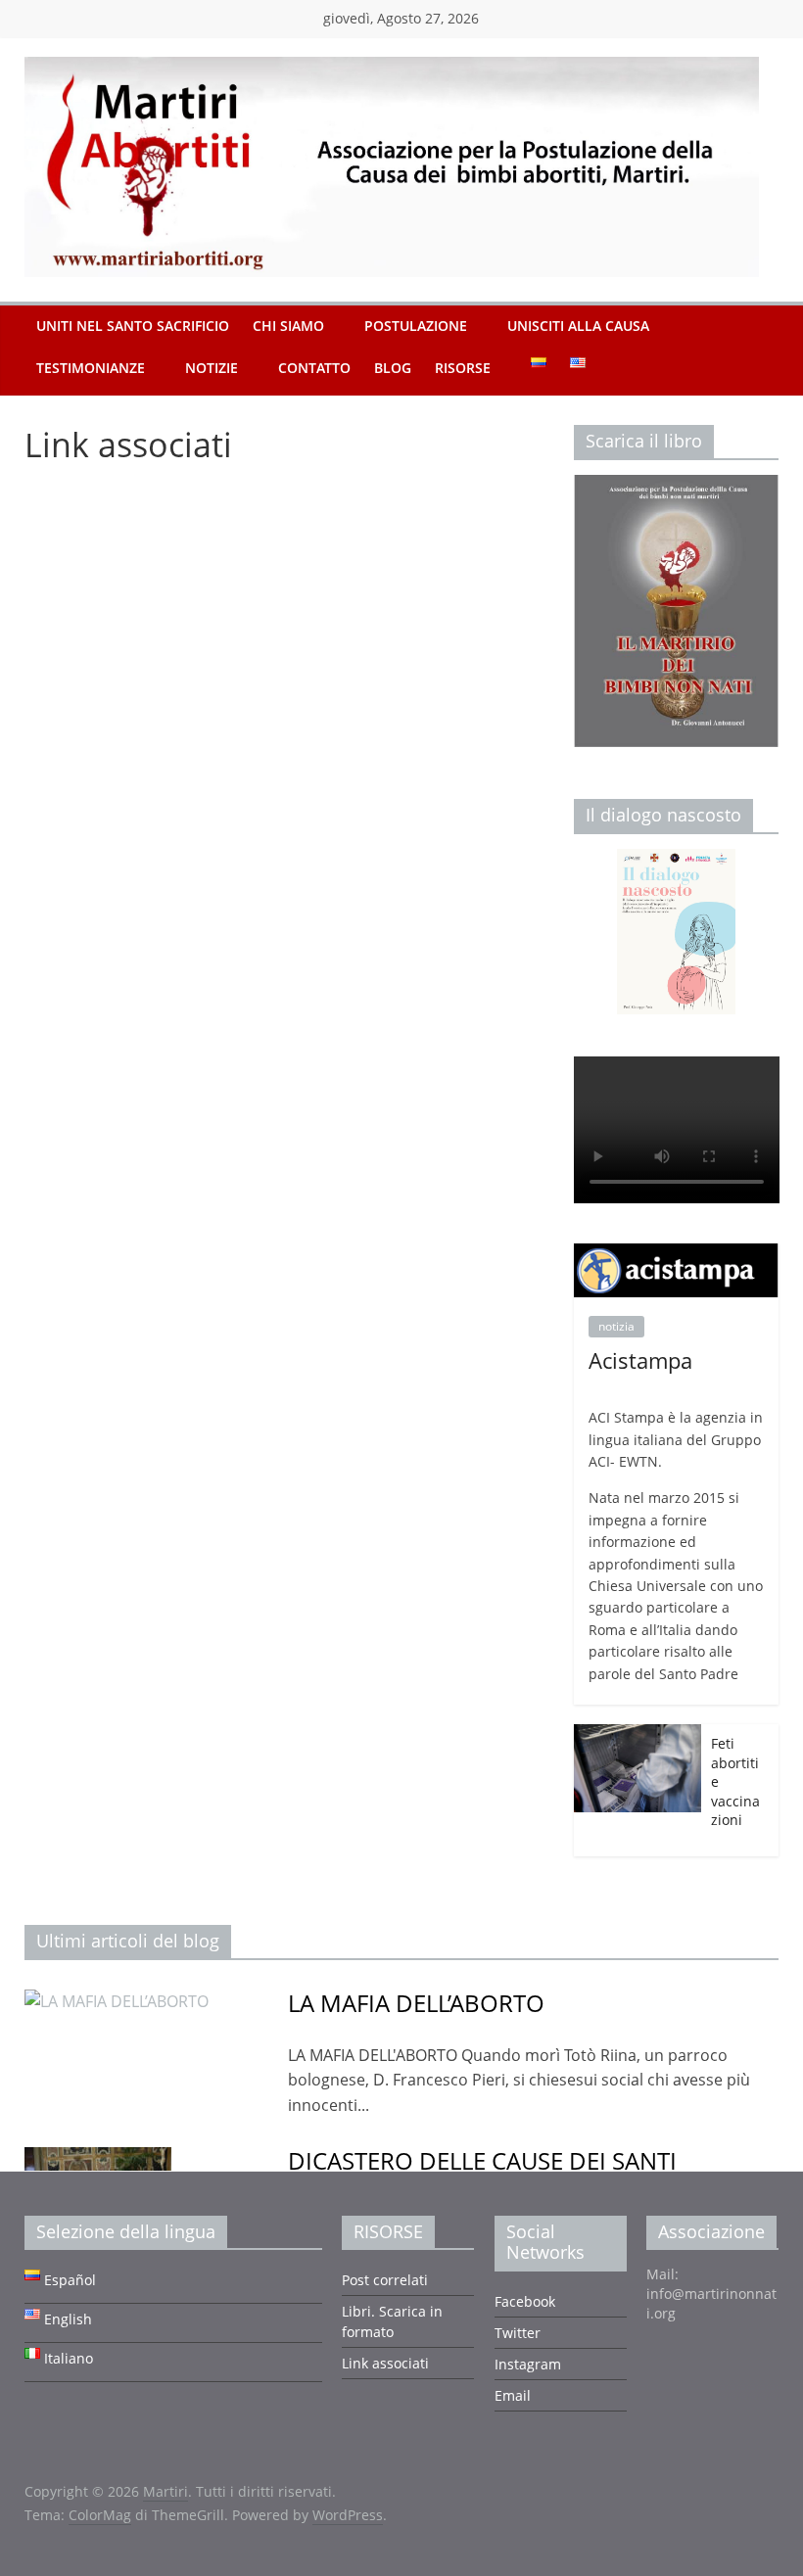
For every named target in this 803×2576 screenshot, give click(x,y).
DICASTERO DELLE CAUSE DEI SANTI (482, 2160)
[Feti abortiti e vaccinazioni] (638, 1734)
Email (513, 2395)
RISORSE (463, 368)
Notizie (212, 368)
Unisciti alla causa (578, 326)
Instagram (528, 2364)
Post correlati (385, 2280)
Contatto (314, 368)
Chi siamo (288, 326)
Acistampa (640, 1360)
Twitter (518, 2333)
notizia (616, 1326)
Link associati (385, 2363)
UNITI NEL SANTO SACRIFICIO (133, 326)
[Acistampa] (677, 1254)
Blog (393, 368)
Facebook (525, 2301)
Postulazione (416, 326)
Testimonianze (91, 368)
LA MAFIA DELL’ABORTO (416, 2003)
